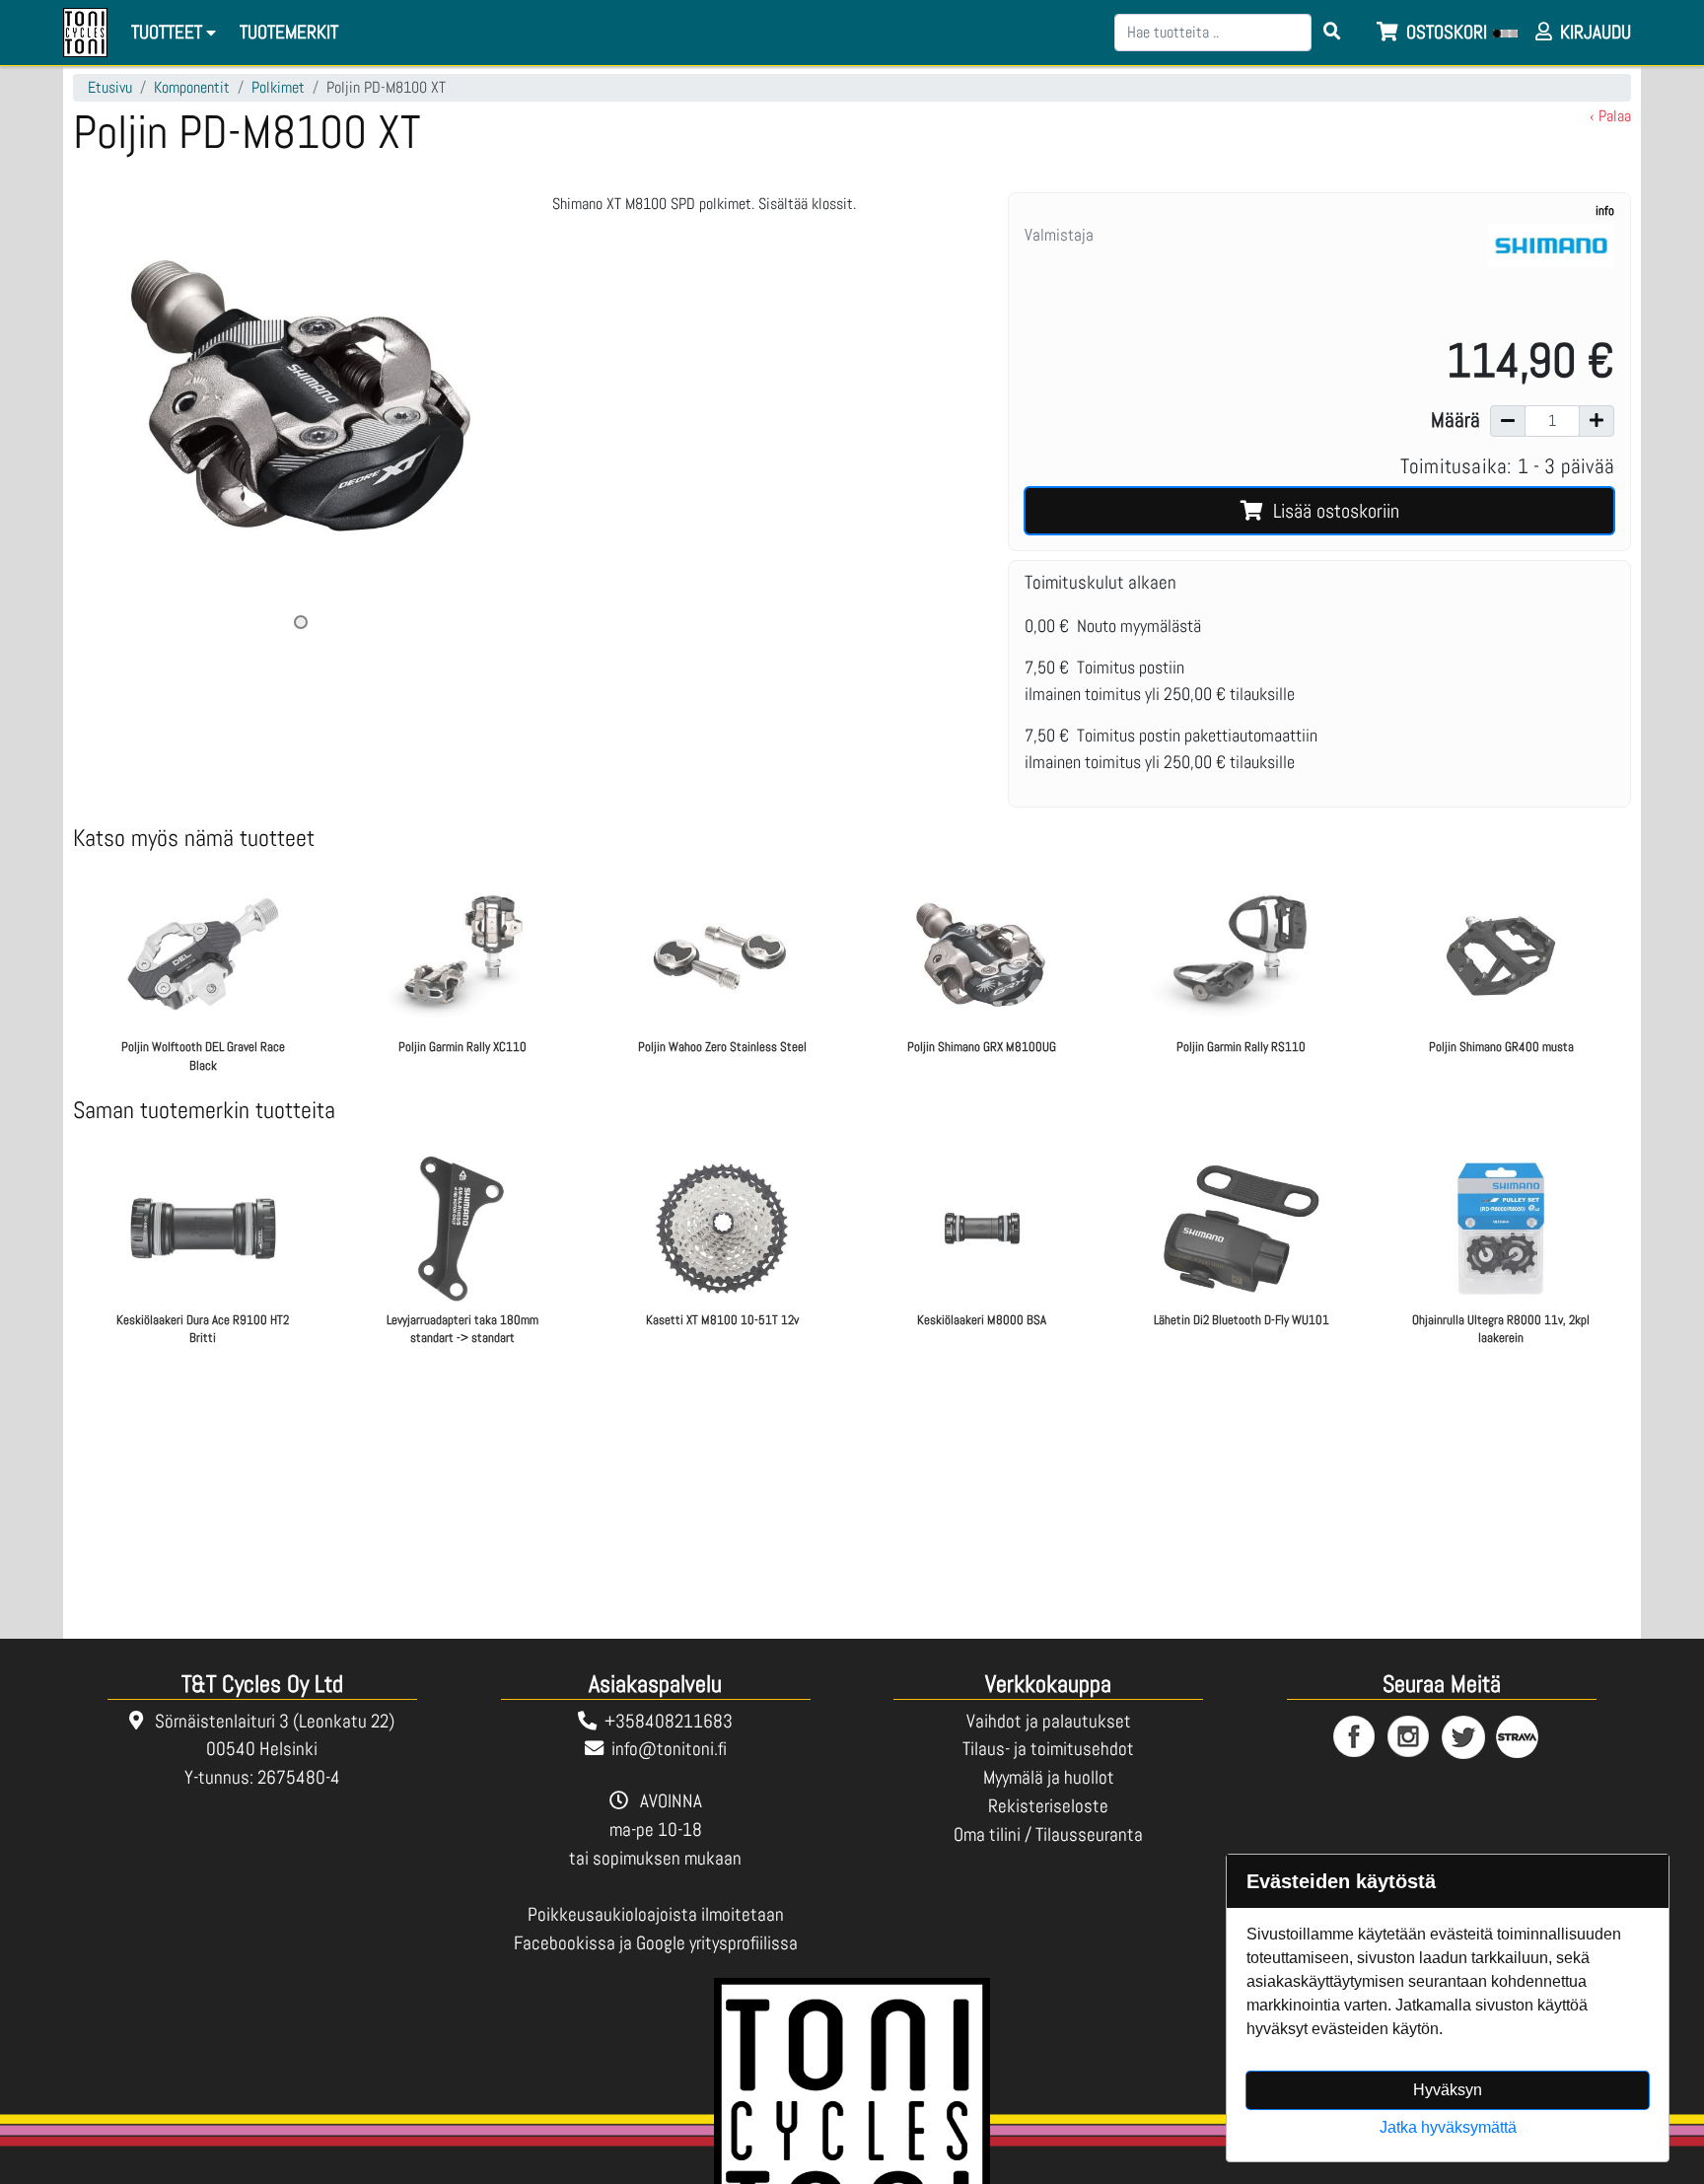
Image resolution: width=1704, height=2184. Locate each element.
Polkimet (278, 87)
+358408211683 (669, 1721)
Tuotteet (169, 32)
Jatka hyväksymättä (1448, 2127)
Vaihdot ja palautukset (1049, 1721)
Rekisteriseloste (1048, 1806)
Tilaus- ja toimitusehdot (1048, 1749)
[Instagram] (1410, 1738)
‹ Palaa (1610, 116)
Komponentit (192, 87)
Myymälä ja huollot (1049, 1777)
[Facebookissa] (1355, 1738)
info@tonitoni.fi (669, 1749)
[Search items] (1332, 33)
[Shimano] (1551, 270)
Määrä (1455, 420)
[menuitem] (290, 33)
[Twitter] (1464, 1738)
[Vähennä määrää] (1508, 421)
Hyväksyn (1448, 2090)
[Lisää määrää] (1597, 421)
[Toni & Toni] (85, 33)
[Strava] (1518, 1738)
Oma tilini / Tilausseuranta (1048, 1834)
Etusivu (110, 87)
